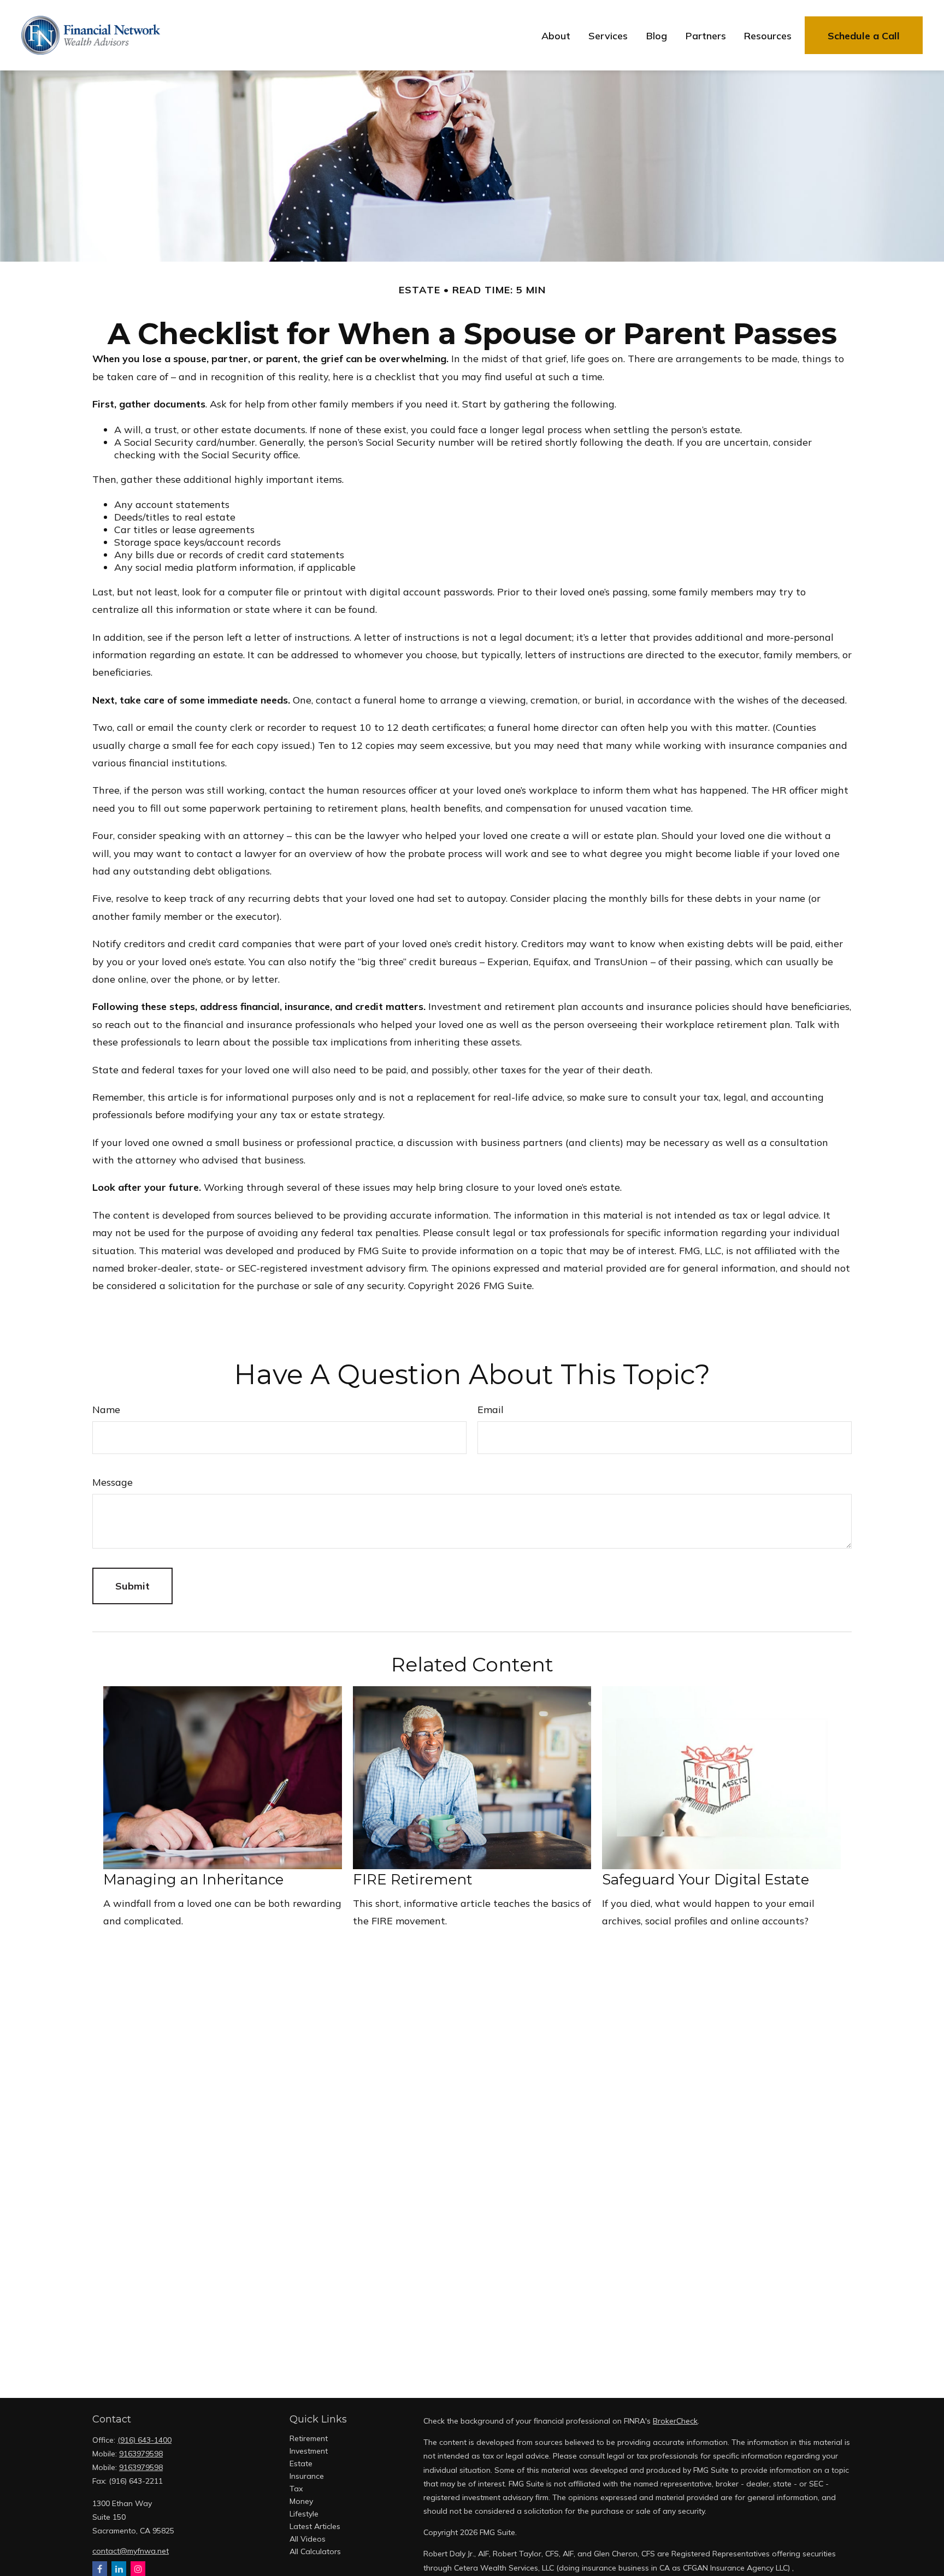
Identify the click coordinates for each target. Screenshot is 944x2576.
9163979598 (141, 2454)
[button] (556, 35)
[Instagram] (138, 2569)
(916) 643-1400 (144, 2440)
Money (301, 2501)
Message (113, 1482)
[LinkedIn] (119, 2569)
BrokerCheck (675, 2421)
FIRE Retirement (413, 1880)
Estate (301, 2463)
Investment (309, 2451)
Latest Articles (315, 2526)
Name (106, 1410)
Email (491, 1410)
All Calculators (315, 2551)
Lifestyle (304, 2514)
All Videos (308, 2539)
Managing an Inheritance (193, 1880)
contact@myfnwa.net (131, 2551)
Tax (296, 2489)
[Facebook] (100, 2569)
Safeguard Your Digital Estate (706, 1880)
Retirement (309, 2438)
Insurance (307, 2476)
